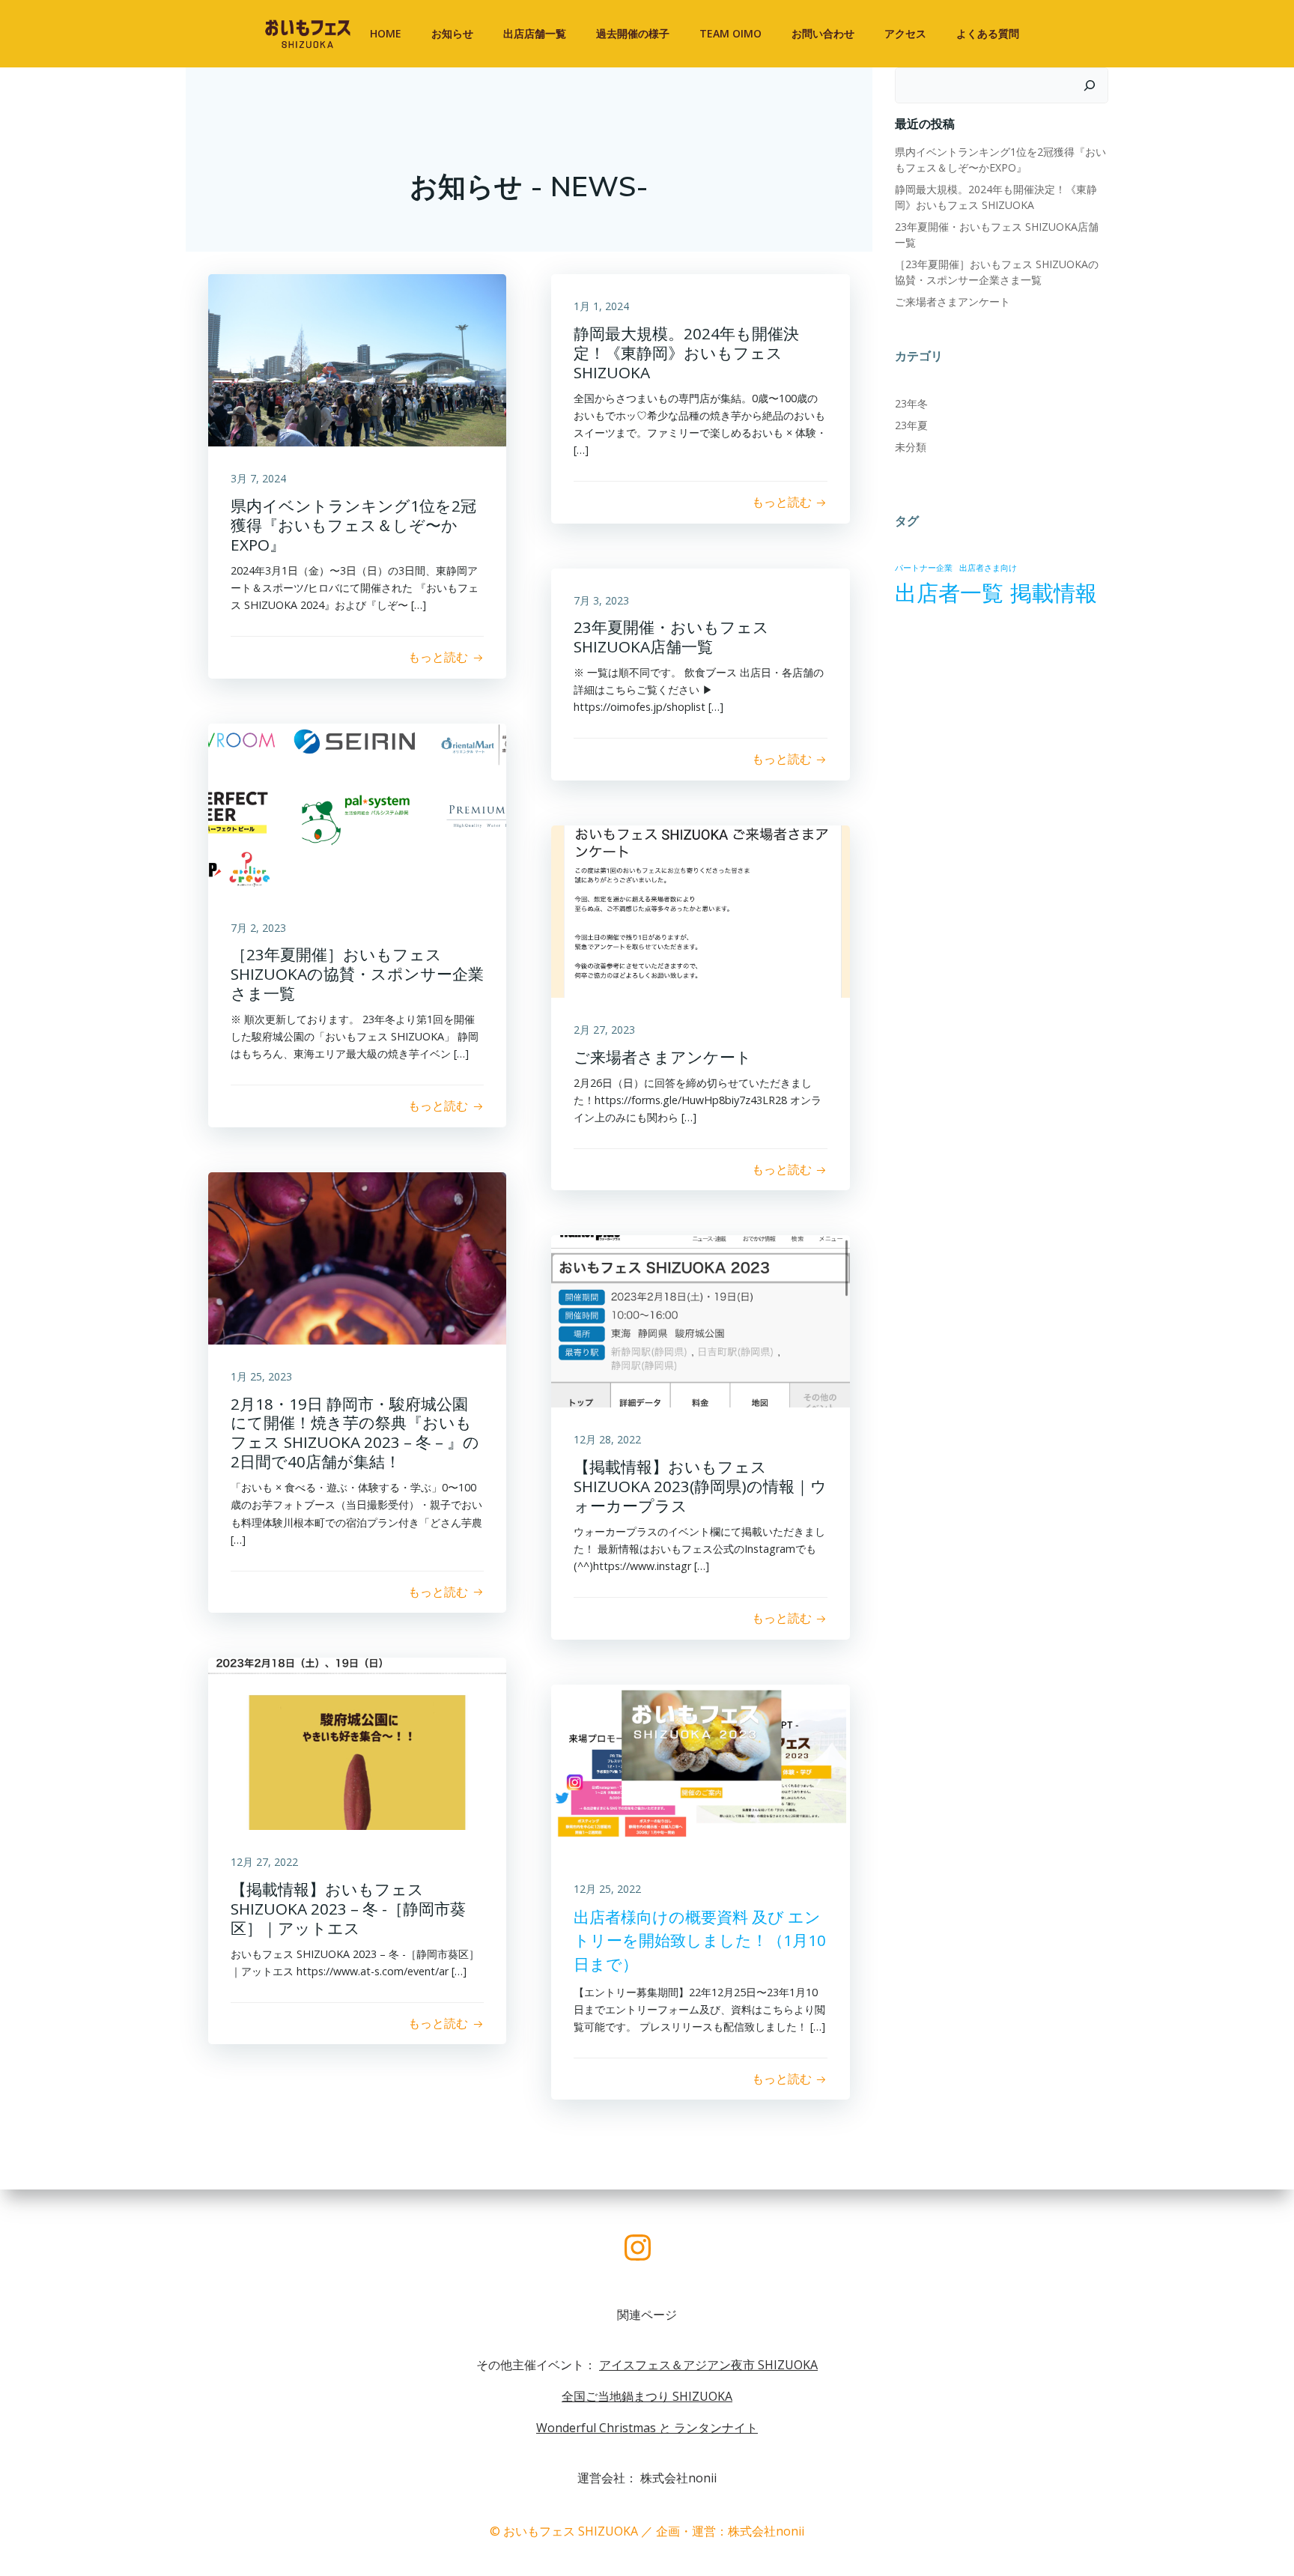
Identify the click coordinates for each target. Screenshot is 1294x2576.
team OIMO (730, 33)
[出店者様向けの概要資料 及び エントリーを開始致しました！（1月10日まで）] (700, 1769)
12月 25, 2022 (607, 1889)
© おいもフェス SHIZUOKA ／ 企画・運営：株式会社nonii (647, 2531)
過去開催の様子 (633, 33)
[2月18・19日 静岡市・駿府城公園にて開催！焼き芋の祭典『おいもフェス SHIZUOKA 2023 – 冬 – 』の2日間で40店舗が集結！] (357, 1257)
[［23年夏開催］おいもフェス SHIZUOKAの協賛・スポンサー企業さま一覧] (357, 808)
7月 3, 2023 (601, 600)
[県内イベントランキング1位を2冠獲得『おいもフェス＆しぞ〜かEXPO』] (357, 360)
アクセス (905, 33)
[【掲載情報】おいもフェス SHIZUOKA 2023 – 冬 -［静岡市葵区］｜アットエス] (357, 1743)
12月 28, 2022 (607, 1439)
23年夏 (911, 425)
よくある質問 (988, 33)
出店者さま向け (988, 568)
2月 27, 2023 (604, 1030)
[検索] (1090, 85)
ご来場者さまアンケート (953, 301)
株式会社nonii (678, 2478)
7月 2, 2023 (258, 928)
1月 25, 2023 (261, 1376)
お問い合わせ (823, 33)
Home (386, 33)
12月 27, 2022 (264, 1862)
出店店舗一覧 (535, 33)
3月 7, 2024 (258, 478)
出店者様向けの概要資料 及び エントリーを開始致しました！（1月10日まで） (700, 1940)
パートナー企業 (924, 568)
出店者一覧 (949, 593)
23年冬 (911, 403)
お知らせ (452, 33)
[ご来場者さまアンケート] (700, 910)
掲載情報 (1054, 593)
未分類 (911, 447)
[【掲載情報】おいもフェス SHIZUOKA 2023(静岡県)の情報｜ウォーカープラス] (700, 1321)
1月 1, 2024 (601, 306)
